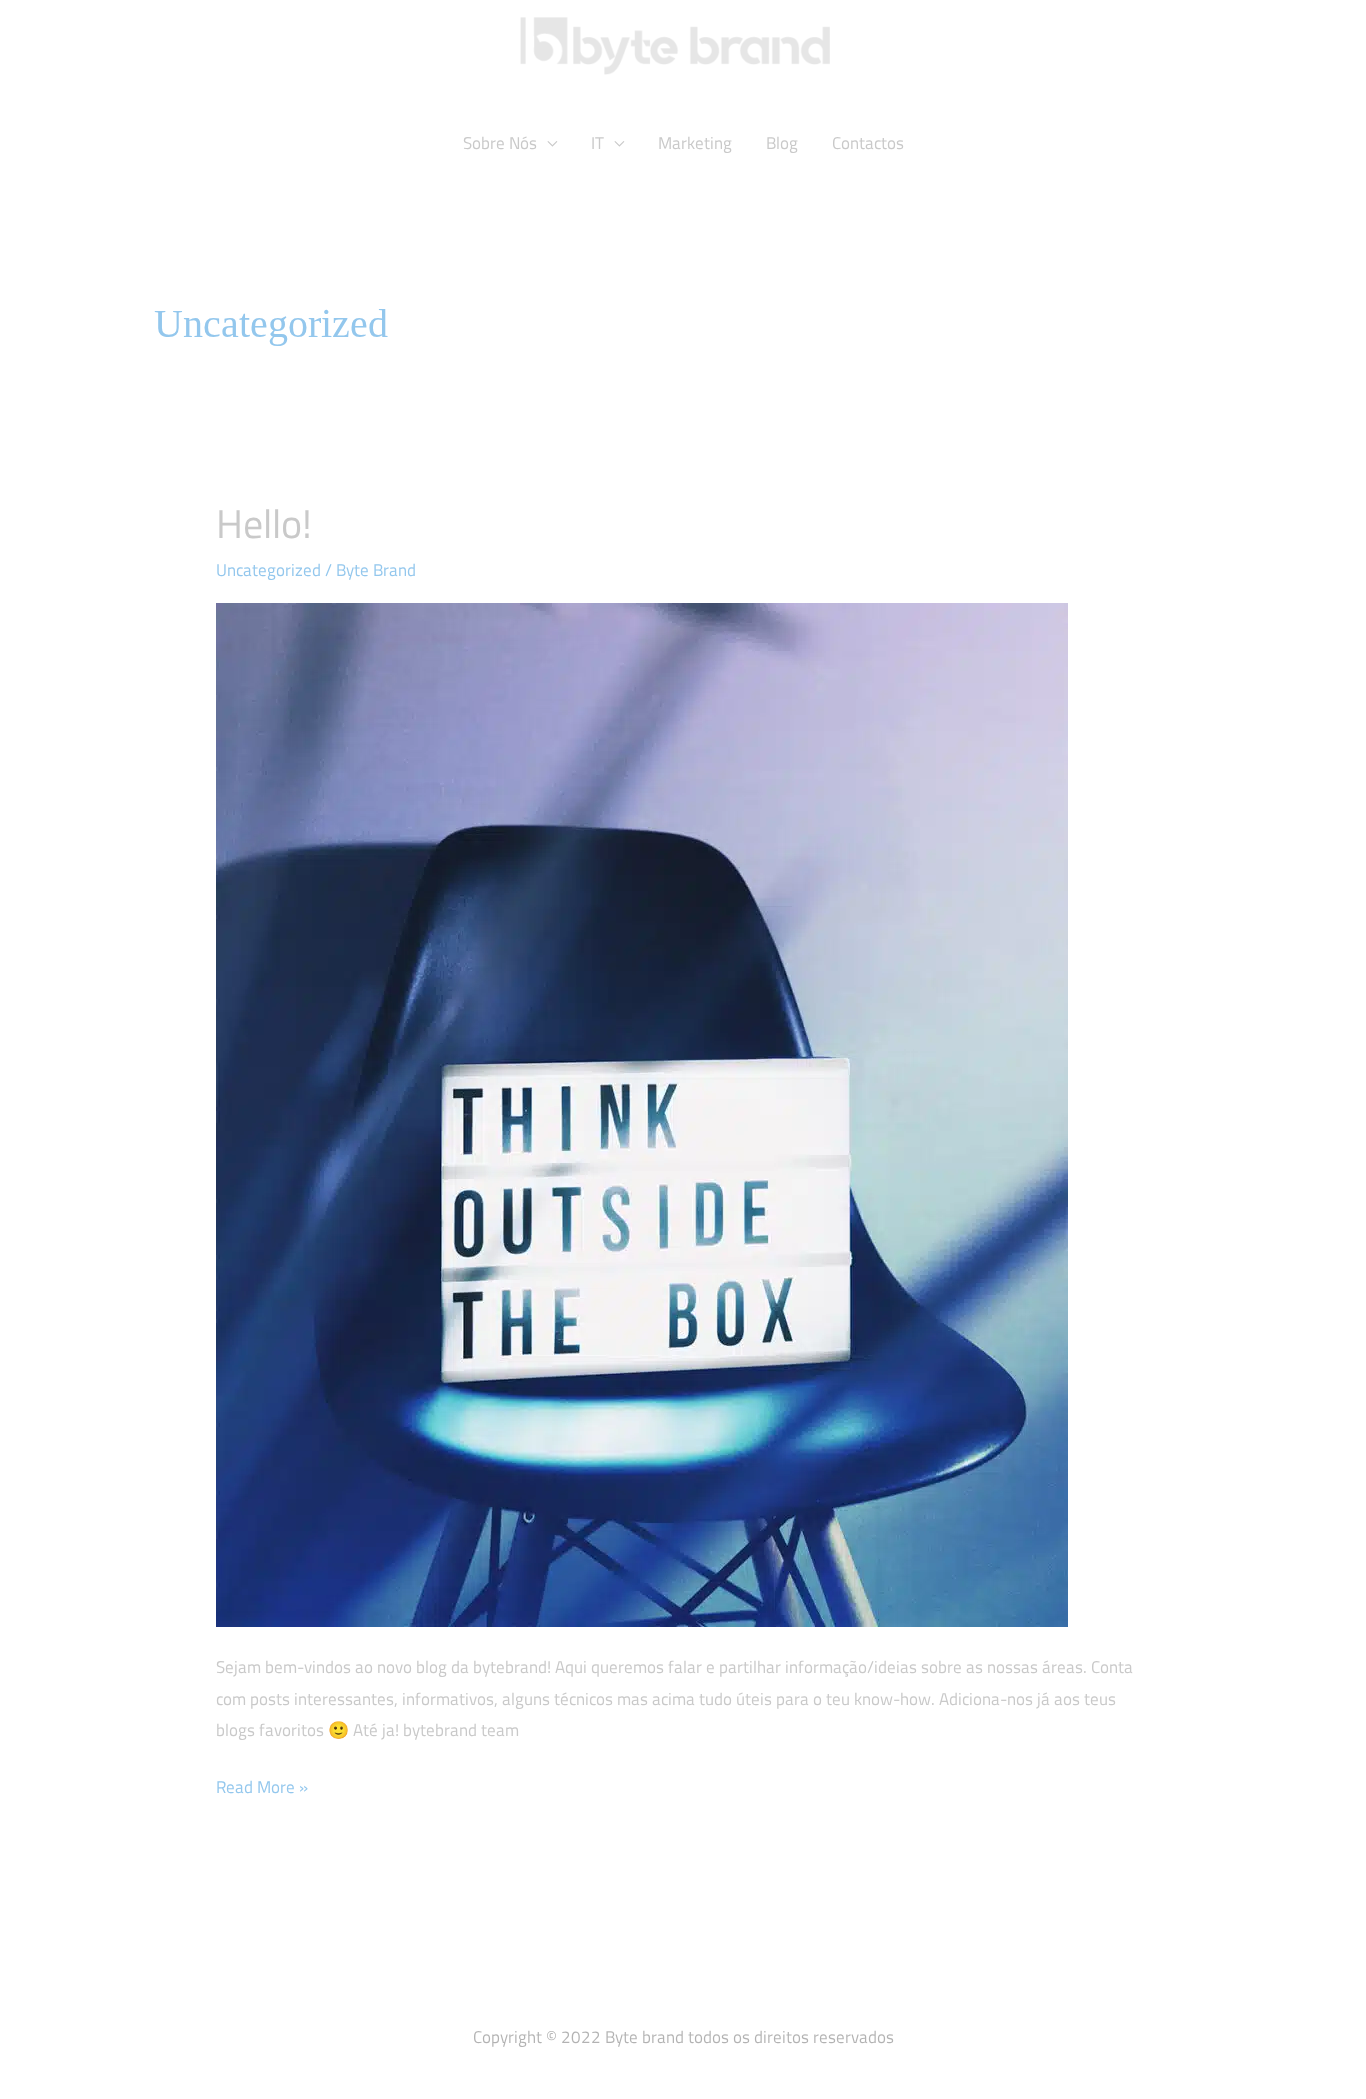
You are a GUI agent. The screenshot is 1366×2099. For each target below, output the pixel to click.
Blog (782, 143)
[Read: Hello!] (642, 1113)
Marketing (695, 143)
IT (597, 143)
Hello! (264, 523)
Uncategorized (268, 570)
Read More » (262, 1786)
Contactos (868, 143)
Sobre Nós (500, 143)
